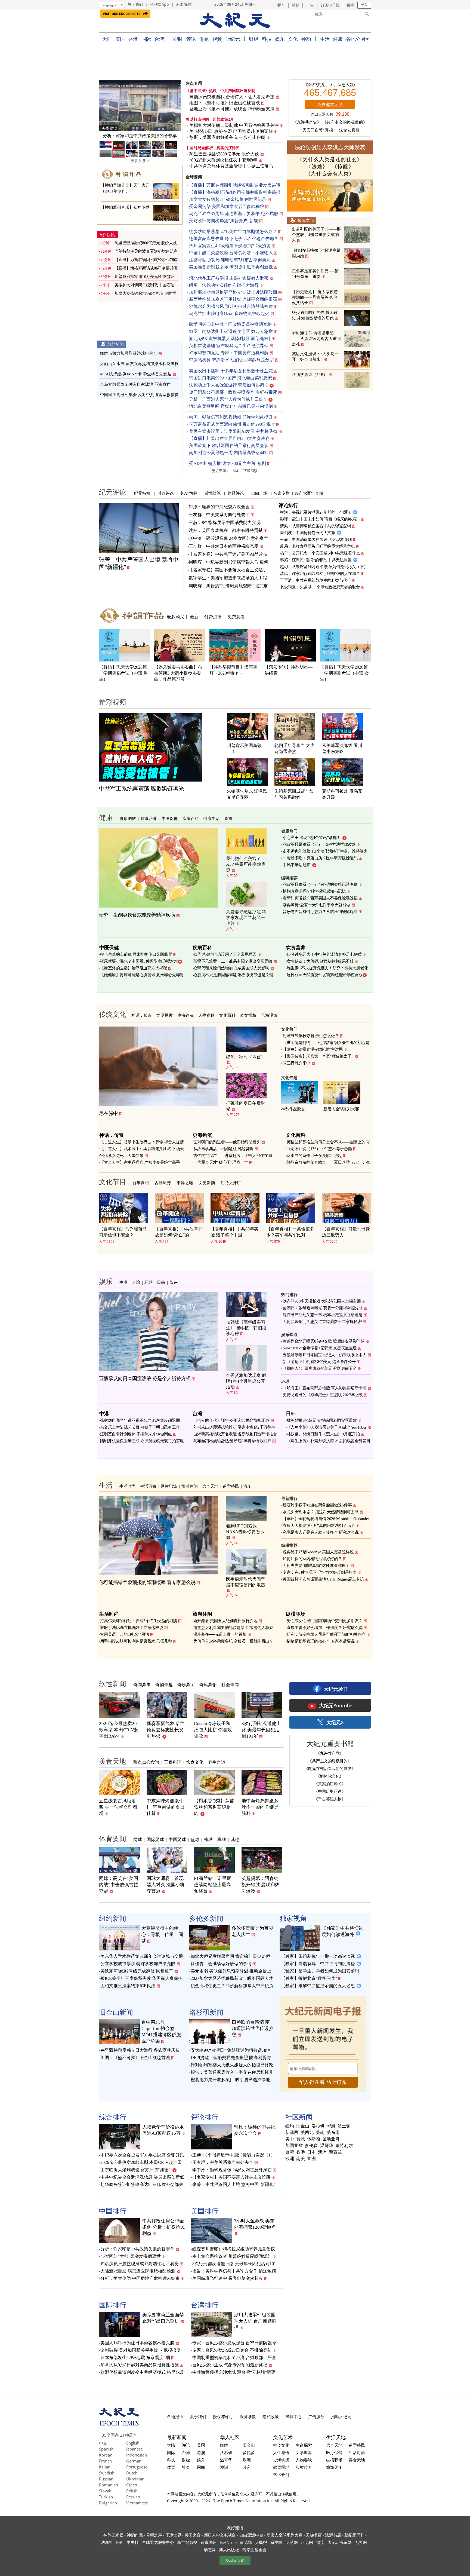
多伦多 (311, 2146)
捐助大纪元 (341, 2416)
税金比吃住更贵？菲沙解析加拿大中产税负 (232, 1986)
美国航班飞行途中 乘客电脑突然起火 (228, 2278)
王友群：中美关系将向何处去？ (219, 515)
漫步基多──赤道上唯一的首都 (220, 1634)
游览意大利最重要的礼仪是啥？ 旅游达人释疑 (233, 1628)
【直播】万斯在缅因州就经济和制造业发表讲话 (235, 185)
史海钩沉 (185, 1015)
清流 (320, 2542)
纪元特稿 (142, 493)
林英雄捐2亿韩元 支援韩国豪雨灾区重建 (322, 1420)
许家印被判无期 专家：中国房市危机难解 (229, 353)
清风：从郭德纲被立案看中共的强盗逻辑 (315, 526)
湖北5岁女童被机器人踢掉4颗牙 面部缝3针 (230, 339)
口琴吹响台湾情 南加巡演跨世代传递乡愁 (253, 2028)
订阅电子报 (330, 5)
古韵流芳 (163, 1183)
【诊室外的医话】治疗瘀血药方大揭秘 (134, 968)
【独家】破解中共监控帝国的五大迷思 (318, 1986)
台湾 (159, 39)
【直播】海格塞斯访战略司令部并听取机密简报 (235, 192)
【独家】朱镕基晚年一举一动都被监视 (318, 1956)
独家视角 (293, 1918)
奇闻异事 (142, 1684)
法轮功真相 (349, 130)
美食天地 (113, 1761)
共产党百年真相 (309, 493)
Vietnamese (137, 2503)
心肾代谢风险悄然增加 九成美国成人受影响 (231, 968)
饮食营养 (149, 818)
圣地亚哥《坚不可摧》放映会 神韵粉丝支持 (232, 109)
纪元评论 (113, 492)
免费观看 (236, 617)
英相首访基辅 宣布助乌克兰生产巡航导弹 (229, 346)
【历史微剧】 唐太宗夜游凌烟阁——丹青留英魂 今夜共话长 (315, 297)
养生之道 (217, 1762)
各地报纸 (175, 2416)
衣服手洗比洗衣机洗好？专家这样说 (132, 1628)
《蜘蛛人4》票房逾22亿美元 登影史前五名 (320, 1368)
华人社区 (230, 2437)
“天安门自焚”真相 (317, 130)
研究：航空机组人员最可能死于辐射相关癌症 (326, 1634)
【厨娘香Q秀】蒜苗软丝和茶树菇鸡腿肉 (214, 1807)
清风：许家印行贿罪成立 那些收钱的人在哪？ (320, 574)
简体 (188, 4)
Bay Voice (228, 2542)
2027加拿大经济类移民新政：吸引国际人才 (232, 1978)
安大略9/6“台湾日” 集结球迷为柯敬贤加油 (231, 2050)
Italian (105, 2467)
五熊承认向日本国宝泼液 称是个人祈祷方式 (145, 1379)
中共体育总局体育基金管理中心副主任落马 (231, 166)
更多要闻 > (220, 471)
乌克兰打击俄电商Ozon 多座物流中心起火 (229, 313)
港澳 (201, 2452)
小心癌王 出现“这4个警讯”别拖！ (312, 838)
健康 (338, 39)
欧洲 (290, 2159)
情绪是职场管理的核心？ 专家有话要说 (321, 1641)
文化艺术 (283, 2437)
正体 (179, 4)
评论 (191, 39)
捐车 (281, 5)
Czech (132, 2485)
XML (236, 471)
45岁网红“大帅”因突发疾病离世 (131, 2256)
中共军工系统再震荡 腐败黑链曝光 (141, 789)
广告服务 (316, 2416)
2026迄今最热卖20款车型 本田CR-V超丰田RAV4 (119, 1730)
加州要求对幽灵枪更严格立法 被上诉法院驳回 (233, 292)
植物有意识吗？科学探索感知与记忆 (314, 891)
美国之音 (193, 2535)
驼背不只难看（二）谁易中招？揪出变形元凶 (233, 961)
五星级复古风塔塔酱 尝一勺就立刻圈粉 (118, 1807)
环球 (149, 1282)
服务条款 (248, 2416)
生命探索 (304, 2445)
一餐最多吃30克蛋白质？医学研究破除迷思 (320, 858)
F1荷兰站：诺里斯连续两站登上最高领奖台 (213, 1885)
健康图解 (128, 818)
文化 (293, 39)
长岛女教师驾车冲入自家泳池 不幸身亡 (135, 384)
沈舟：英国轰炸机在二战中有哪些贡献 (226, 530)
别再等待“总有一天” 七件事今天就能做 (316, 905)
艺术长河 (281, 2474)
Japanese (134, 2449)
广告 (310, 5)
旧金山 (303, 2126)
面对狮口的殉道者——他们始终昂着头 (227, 1142)
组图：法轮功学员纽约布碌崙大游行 (224, 285)
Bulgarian (108, 2503)
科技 (267, 39)
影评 (174, 1282)
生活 (325, 39)
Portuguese (137, 2467)
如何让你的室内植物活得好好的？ (312, 1559)
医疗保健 (334, 2452)
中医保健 (170, 818)
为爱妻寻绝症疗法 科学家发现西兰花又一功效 (246, 918)
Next (174, 106)
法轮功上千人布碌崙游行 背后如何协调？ (229, 385)
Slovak (105, 2491)
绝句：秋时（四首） (246, 1057)
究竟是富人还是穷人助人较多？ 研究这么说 (321, 1532)
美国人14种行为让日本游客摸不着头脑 (137, 2343)
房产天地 (210, 1486)
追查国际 (208, 2542)
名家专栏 (282, 493)
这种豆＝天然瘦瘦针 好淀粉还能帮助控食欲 (325, 975)
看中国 (276, 2542)
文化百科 (227, 1015)
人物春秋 (206, 1015)
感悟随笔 (212, 493)
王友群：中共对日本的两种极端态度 (224, 546)
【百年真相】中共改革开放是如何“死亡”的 (179, 1232)
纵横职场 (169, 1486)
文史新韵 (207, 1183)
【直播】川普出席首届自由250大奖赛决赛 (229, 438)
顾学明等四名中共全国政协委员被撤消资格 (230, 324)
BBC (120, 2542)
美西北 (307, 2133)
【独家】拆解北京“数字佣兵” (309, 1978)
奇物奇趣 (164, 1684)
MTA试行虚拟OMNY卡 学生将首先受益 (136, 374)
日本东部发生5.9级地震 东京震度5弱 (135, 2358)
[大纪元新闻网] (235, 21)
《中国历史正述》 (330, 1791)
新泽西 (292, 2133)
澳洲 (322, 2152)
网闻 (201, 2467)
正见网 (307, 2542)
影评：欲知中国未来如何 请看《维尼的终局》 (320, 519)
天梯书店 (314, 2535)
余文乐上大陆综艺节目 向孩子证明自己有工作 (140, 1427)
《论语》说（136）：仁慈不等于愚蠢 (319, 1149)
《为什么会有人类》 (330, 174)
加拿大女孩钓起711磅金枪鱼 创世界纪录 (228, 199)
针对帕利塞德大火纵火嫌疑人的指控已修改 (232, 2065)
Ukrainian (135, 2479)
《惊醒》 (343, 167)
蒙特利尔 (344, 2146)
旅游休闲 (190, 1486)
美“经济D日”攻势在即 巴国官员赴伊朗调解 (231, 131)
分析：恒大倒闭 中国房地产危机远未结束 (140, 2278)
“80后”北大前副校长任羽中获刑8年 (223, 160)
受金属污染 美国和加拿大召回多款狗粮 (227, 206)
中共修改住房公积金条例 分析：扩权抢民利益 (164, 2227)
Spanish (106, 2449)
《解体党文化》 (330, 1776)
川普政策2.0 (223, 119)
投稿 (350, 5)
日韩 (161, 1282)
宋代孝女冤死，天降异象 (122, 1156)
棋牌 (222, 1839)
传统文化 (306, 220)
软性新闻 (113, 1683)
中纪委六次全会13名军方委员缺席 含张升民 (142, 2155)
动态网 (210, 2550)
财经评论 (236, 493)
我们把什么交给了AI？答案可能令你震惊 (246, 864)
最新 (194, 617)
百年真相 (141, 1183)
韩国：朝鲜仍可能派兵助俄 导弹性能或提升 (231, 417)
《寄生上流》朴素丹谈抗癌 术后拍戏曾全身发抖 (329, 1441)
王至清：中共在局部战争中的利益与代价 (315, 580)
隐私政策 (271, 2416)
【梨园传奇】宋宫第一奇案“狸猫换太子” (318, 1056)
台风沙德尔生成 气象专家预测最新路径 (230, 2365)
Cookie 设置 (235, 2560)
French (105, 2461)
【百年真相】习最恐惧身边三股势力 (346, 1232)
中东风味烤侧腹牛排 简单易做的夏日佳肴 (166, 1807)
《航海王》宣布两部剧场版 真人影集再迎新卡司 (324, 1388)
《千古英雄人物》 (330, 1799)
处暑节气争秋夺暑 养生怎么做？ (311, 1036)
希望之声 (154, 2535)
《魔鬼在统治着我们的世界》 (330, 1768)
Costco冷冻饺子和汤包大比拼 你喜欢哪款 (213, 1730)
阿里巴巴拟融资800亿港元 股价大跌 (146, 243)
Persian (133, 2497)
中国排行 (113, 2211)
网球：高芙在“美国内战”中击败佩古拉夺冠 (119, 1885)
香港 (133, 39)
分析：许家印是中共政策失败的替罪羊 (137, 2249)
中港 (123, 1282)
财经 (254, 39)
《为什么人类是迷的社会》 (330, 160)
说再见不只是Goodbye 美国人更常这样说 (318, 1552)
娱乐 (280, 39)
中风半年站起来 (296, 865)
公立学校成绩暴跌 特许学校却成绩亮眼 (138, 1964)
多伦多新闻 (206, 1918)
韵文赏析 (248, 1015)
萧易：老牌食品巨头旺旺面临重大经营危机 (317, 546)
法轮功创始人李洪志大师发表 (330, 147)
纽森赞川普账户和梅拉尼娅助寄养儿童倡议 (234, 2249)
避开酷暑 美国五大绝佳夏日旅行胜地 (225, 1621)
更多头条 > (140, 161)
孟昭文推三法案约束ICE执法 (128, 1986)
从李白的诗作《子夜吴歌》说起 (314, 1156)
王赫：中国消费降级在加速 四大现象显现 (316, 540)
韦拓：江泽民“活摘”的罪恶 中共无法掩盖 (316, 560)
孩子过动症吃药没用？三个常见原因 (225, 954)
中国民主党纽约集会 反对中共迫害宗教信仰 (139, 395)
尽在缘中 (109, 1113)
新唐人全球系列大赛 (341, 1109)
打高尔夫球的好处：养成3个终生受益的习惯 (139, 1621)
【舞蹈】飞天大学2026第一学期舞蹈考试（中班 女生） (344, 673)
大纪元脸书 (336, 1689)
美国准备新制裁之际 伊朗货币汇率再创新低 (231, 267)
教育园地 (281, 2467)
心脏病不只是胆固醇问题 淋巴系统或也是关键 (233, 975)
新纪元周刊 (354, 2535)
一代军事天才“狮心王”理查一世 (221, 1162)
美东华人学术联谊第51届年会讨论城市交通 (142, 1956)
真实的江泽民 (228, 148)
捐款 (296, 5)
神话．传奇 (142, 1015)
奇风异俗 (208, 1684)
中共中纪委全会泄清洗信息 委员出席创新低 (142, 2177)
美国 (120, 39)
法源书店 (333, 2535)
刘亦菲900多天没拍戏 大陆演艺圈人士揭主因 (322, 1301)
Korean (106, 2455)
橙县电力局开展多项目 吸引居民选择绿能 (230, 2080)
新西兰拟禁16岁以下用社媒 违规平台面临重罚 (233, 299)
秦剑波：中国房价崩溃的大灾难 (307, 533)
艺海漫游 (269, 1015)
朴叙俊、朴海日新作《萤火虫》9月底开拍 (323, 1434)
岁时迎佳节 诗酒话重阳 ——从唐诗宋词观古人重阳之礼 (316, 339)
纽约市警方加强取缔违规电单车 (129, 353)
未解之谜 (185, 1183)
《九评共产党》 (307, 122)
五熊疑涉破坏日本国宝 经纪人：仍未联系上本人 (324, 1355)
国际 (146, 39)
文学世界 (304, 2452)
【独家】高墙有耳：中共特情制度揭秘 (318, 1964)
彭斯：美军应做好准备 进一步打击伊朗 (228, 137)
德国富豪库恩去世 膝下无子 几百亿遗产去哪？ (234, 239)
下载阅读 (251, 471)
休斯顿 (314, 2139)
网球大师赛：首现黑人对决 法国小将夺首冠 (166, 1885)
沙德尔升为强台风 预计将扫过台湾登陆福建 (231, 306)
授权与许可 (223, 2416)
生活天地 (336, 2437)
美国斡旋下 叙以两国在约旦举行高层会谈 (229, 445)
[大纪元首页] (119, 2424)
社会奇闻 (230, 1684)
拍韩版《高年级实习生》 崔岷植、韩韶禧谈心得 (246, 1328)
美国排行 (205, 2211)
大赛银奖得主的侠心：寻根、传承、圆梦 (162, 1935)
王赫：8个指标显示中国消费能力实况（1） (234, 2155)
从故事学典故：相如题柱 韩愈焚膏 (223, 1149)
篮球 (195, 1839)
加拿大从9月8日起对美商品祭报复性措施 (140, 2365)
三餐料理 (173, 1762)
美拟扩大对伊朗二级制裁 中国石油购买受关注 (234, 125)
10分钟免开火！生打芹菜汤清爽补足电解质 (324, 954)
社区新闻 (299, 2117)
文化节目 (113, 1181)
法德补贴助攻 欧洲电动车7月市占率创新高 (230, 260)
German (134, 2461)
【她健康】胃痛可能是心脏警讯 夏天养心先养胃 (142, 975)
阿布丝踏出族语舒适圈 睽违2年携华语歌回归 (232, 1441)
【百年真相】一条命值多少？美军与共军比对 (290, 1232)
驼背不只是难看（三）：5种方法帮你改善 (319, 844)
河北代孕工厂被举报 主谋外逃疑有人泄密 (229, 278)
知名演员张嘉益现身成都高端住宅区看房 (140, 2264)
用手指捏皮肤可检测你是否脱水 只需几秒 (136, 1641)
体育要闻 (113, 1838)
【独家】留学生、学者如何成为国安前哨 (320, 1971)
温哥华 (327, 2146)
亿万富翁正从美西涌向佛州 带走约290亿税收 (232, 424)
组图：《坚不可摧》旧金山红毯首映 (225, 103)
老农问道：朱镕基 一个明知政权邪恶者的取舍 (320, 587)
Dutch (132, 2473)
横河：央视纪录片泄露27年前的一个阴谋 (316, 512)
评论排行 (288, 505)
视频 (217, 39)
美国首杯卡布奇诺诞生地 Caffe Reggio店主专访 (323, 1579)
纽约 (290, 2126)
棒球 (208, 1839)
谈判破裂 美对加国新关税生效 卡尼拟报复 (141, 2350)
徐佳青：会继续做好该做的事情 (221, 1964)
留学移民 (231, 1486)
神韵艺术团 (113, 2535)
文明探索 (165, 1015)
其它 (247, 2467)
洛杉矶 (318, 2126)
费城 (301, 2139)
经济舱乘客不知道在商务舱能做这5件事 (317, 1505)
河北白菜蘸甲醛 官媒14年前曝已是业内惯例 (231, 406)
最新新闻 (177, 2437)
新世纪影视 (187, 2542)
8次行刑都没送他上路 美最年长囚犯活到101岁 (261, 1730)
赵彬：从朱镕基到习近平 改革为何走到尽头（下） (324, 567)
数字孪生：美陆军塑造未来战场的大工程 (228, 578)
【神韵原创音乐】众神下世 (125, 207)
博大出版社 (229, 2550)
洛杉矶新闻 (206, 2012)
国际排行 (113, 2305)
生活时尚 (128, 1486)
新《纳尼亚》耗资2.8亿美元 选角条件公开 (319, 1362)
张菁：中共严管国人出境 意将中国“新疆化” (234, 2184)
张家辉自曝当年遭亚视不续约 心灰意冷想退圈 (140, 1420)
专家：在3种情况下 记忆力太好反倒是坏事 (320, 1572)
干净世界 (173, 2535)
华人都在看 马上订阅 (323, 2082)
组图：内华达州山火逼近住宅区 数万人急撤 (231, 331)
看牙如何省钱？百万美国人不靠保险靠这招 (320, 898)
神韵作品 (135, 2535)
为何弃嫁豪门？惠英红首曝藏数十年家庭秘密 (322, 1322)
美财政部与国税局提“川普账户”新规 (224, 221)
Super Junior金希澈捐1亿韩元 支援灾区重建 (320, 1348)
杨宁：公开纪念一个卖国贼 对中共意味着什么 (320, 553)
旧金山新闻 (116, 2012)
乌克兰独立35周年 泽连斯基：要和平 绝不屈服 (234, 214)
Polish (132, 2491)
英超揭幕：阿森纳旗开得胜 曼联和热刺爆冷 (261, 1885)
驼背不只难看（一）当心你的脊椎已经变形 (320, 884)
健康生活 (212, 818)
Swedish (107, 2473)
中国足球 (177, 1839)
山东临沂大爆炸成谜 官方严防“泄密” (135, 2170)
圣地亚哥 (331, 2139)
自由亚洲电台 (251, 2535)
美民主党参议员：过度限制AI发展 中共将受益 (233, 431)
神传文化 (281, 2445)
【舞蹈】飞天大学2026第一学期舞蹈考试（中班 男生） (123, 673)
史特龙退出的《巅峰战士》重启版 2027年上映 (323, 1395)
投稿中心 (293, 2416)
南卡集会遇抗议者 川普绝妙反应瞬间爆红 (232, 2256)
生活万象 (148, 1486)
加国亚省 (294, 2146)
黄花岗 (246, 2542)
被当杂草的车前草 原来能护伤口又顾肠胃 (136, 954)
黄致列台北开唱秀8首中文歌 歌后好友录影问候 (324, 1341)
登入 (364, 5)
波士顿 (344, 2126)
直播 (228, 818)
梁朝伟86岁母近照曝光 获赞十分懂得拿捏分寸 (323, 1308)
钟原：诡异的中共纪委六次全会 (219, 507)
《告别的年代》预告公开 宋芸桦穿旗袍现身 (231, 1420)
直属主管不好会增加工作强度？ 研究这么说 (325, 1628)
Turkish (106, 2497)
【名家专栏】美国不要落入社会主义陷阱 (228, 570)
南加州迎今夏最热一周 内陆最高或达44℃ (229, 453)
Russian (106, 2479)
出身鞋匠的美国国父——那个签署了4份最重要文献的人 (316, 235)
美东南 (333, 2133)
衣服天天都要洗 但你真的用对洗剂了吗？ (319, 1526)
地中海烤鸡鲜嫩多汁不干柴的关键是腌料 (260, 1807)
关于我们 (135, 4)
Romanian (109, 2485)
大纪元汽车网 (339, 2542)
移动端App (160, 4)
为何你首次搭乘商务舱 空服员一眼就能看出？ (233, 1641)
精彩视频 (113, 702)
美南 (320, 2133)
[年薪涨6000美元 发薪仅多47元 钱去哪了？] (140, 105)
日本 (311, 2152)
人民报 (261, 2542)
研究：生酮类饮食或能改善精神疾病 (137, 915)
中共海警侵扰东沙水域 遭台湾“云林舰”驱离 (234, 2372)
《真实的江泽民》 (330, 1784)
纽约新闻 (116, 344)
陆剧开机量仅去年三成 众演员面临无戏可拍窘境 (142, 1441)
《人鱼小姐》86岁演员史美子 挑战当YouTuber (327, 1427)
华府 (331, 2126)
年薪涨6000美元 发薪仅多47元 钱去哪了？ (140, 136)
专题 (204, 39)
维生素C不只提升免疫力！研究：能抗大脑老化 (327, 968)
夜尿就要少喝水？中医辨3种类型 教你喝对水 (139, 961)
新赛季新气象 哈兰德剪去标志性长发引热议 (166, 1730)
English (133, 2443)
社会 (186, 2467)
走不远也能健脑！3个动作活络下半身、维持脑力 (325, 851)
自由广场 (259, 493)
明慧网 (292, 2542)
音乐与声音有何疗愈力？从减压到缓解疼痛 (320, 912)
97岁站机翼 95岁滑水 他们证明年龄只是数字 (231, 360)
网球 (138, 1839)
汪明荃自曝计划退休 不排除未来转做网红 (136, 1434)
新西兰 (335, 2152)
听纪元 (233, 39)
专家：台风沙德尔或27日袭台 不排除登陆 (232, 2350)
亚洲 (311, 2159)
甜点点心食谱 (146, 1762)
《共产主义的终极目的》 (345, 122)
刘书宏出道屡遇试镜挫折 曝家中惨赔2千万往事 (234, 1427)
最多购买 (175, 617)
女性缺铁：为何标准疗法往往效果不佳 (320, 961)
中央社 (133, 2542)
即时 (178, 39)
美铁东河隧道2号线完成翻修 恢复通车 (137, 1971)
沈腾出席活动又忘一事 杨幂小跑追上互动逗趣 (323, 1315)
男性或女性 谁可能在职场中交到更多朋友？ (325, 1621)
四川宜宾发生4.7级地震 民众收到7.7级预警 (230, 246)
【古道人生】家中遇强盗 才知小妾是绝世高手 (140, 1162)
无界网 (361, 2542)
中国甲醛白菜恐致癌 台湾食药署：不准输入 (231, 253)
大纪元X (335, 1722)
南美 (301, 2159)
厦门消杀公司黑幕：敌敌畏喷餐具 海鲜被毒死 (233, 392)
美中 (290, 2139)
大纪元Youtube (336, 1705)
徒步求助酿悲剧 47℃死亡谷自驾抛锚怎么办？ (233, 232)
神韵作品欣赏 (293, 1109)
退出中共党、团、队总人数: (330, 85)
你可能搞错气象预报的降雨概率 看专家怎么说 (147, 1582)
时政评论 (166, 493)
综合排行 (113, 2117)
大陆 (107, 39)
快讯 (111, 235)
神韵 (306, 39)
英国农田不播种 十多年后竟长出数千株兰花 (231, 371)
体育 (171, 2467)
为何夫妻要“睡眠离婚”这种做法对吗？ (316, 1566)
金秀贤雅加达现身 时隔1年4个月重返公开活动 (246, 1381)
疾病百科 (191, 818)
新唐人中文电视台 (220, 2535)
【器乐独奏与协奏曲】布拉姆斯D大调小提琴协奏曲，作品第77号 (178, 673)
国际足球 (155, 1839)
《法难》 (317, 167)
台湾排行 (205, 2305)
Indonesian (137, 2455)
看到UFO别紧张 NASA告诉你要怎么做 (245, 1532)
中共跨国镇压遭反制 (238, 91)
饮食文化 (195, 1762)
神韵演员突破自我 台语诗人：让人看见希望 (232, 97)
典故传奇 (304, 2467)
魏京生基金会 (254, 2550)
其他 (235, 1839)
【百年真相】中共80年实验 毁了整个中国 (234, 1232)
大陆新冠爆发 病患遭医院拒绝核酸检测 (138, 2271)
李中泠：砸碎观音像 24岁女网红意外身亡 (228, 538)
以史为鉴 (189, 493)
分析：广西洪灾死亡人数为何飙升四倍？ (228, 399)
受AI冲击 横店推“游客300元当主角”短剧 (228, 463)
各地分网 (355, 39)
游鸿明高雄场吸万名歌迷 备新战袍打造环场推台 (235, 1434)
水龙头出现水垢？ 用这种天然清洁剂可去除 (321, 1512)
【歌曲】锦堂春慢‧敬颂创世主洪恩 (313, 1049)
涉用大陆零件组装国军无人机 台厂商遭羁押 (255, 2321)
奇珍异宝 (186, 1684)
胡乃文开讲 (231, 1183)
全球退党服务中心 (158, 2542)
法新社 (107, 2542)
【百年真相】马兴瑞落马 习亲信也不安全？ (123, 1232)
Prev (106, 106)
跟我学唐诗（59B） (310, 375)
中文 (103, 2443)
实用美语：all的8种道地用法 (125, 1634)
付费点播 (213, 617)
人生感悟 (281, 2452)
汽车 (248, 1486)
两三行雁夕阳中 (296, 1063)
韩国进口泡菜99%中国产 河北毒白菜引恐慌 (231, 378)
